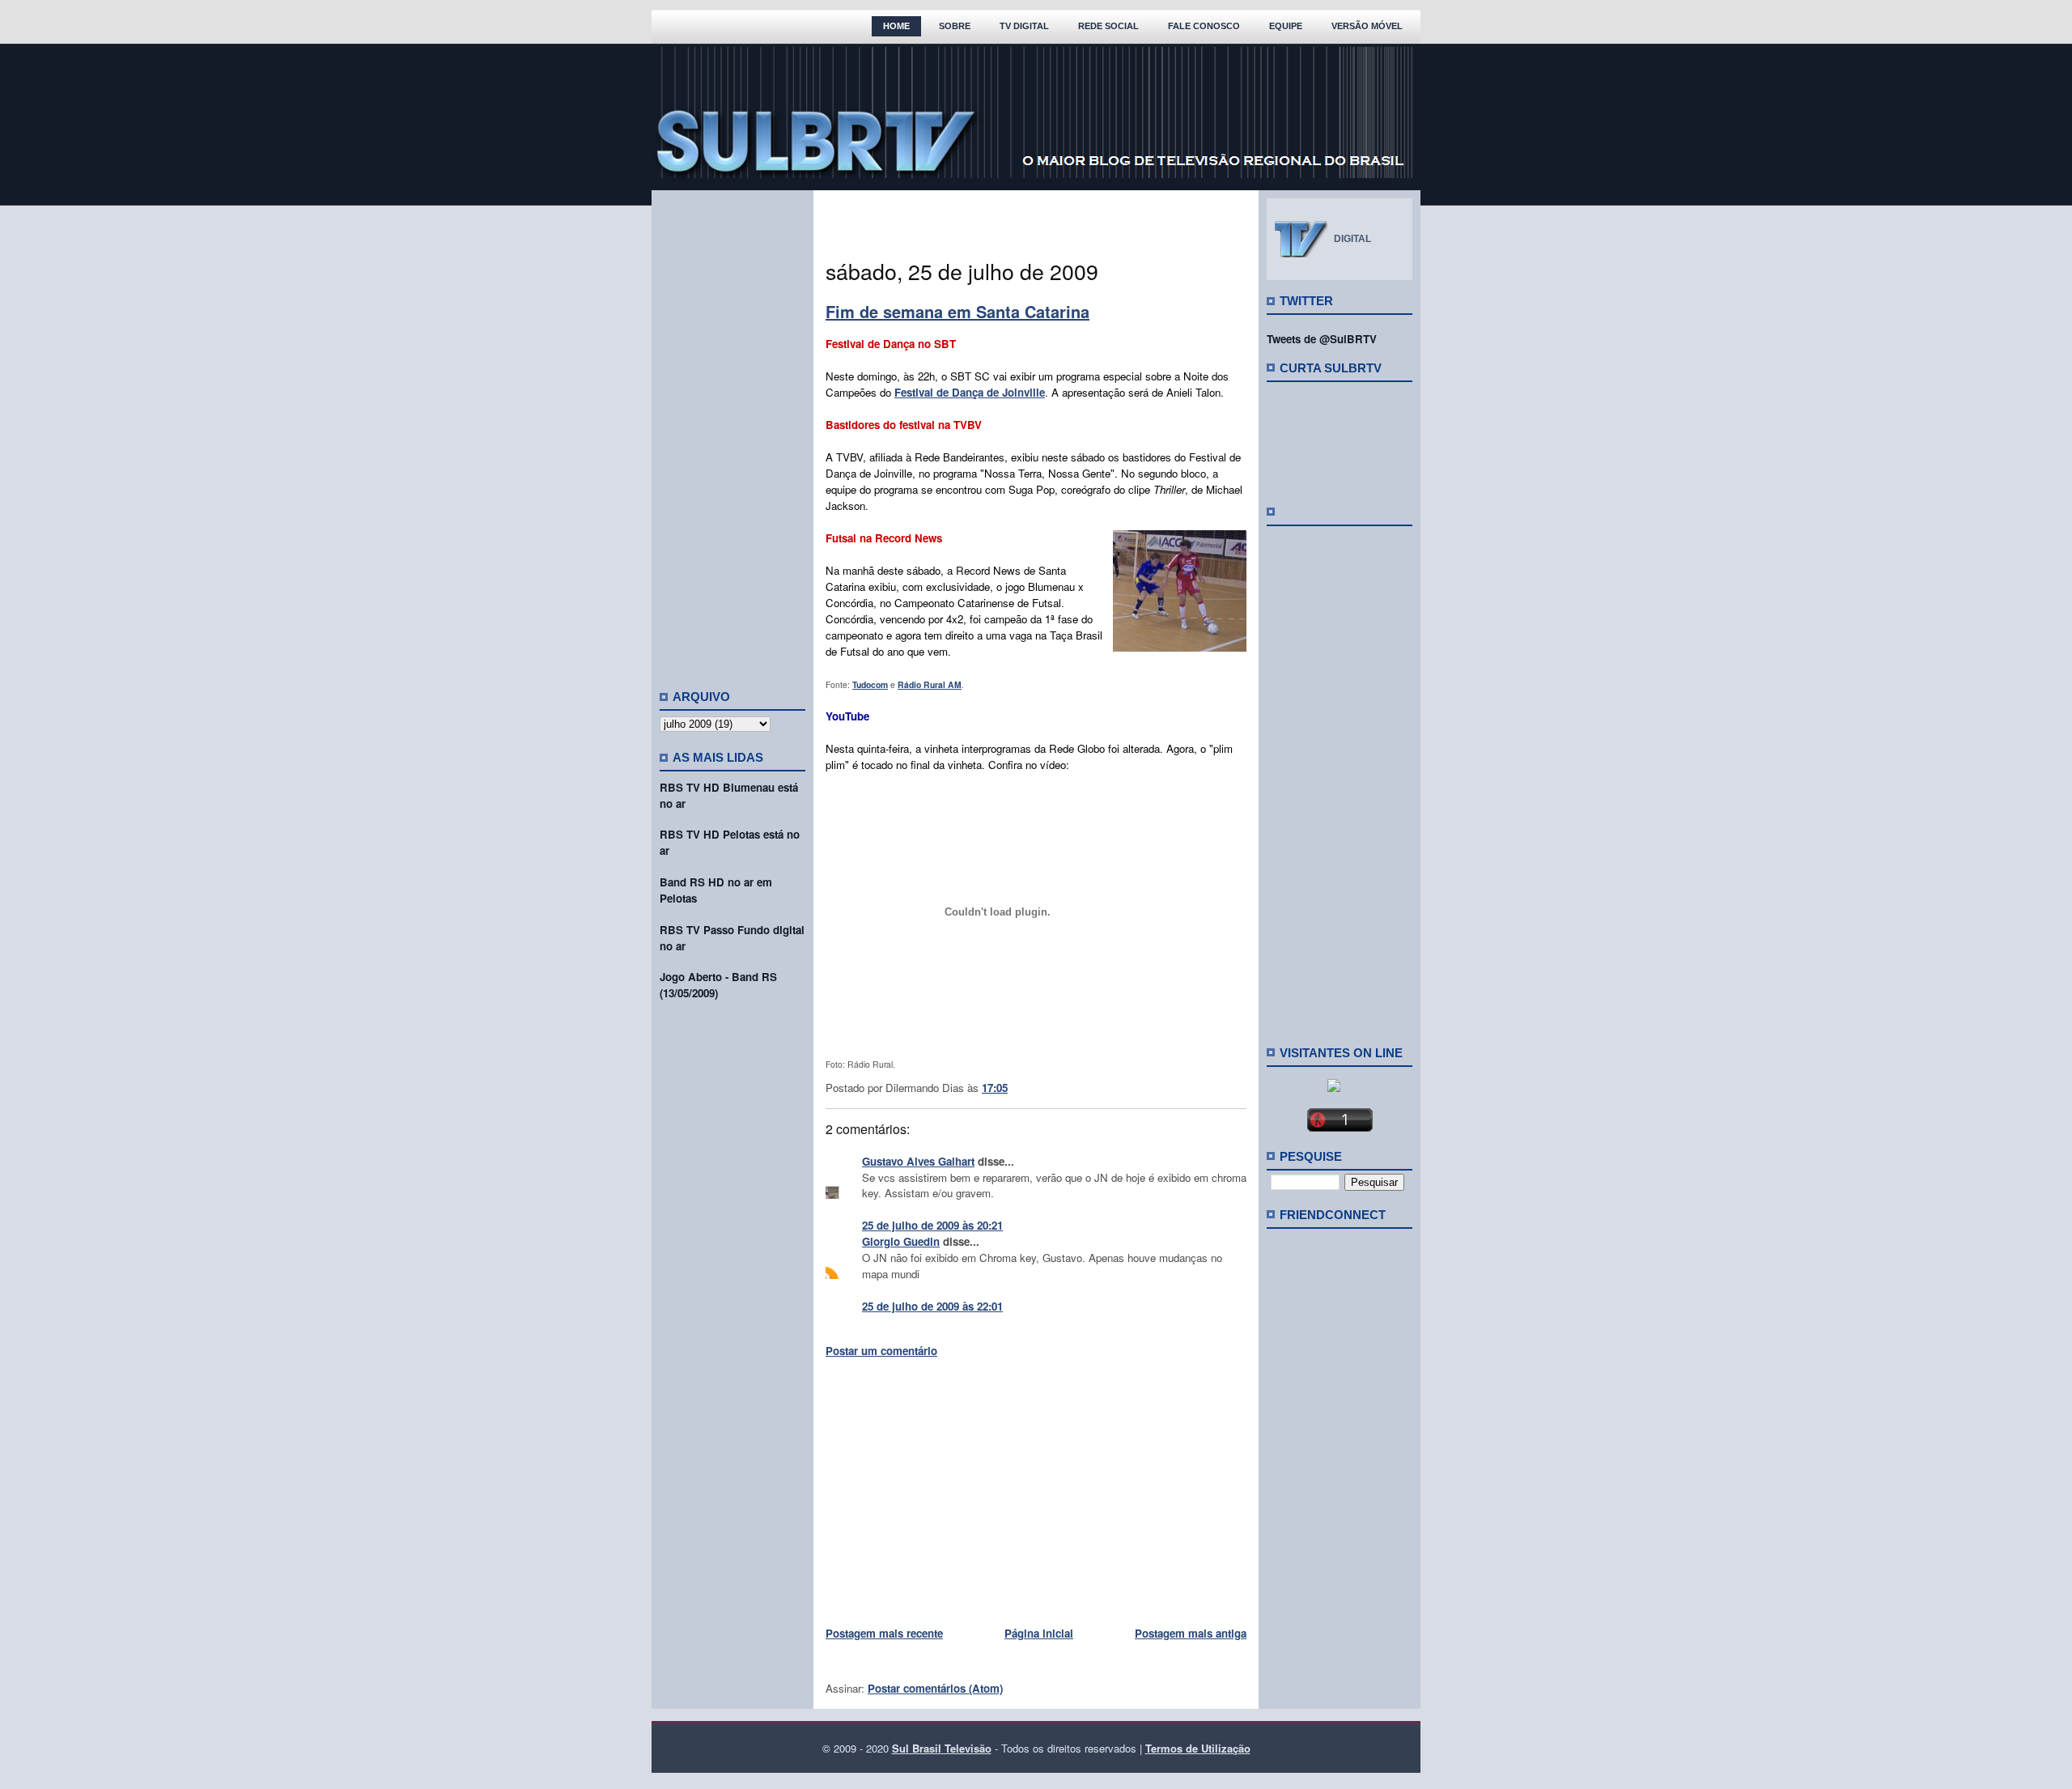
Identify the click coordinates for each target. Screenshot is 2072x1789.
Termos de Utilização (1198, 1748)
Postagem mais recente (884, 1633)
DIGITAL (1352, 239)
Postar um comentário (881, 1351)
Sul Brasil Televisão (942, 1748)
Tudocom (870, 684)
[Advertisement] (732, 433)
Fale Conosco (1204, 26)
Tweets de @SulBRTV (1322, 339)
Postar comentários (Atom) (935, 1688)
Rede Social (1108, 26)
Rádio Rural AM (930, 684)
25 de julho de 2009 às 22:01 (932, 1306)
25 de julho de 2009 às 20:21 (932, 1225)
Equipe (1286, 26)
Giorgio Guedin (901, 1241)
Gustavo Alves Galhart (918, 1161)
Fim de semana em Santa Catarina (957, 311)
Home (896, 26)
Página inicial (1039, 1633)
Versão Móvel (1367, 26)
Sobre (955, 26)
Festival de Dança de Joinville (970, 392)
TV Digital (1024, 26)
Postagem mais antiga (1191, 1633)
